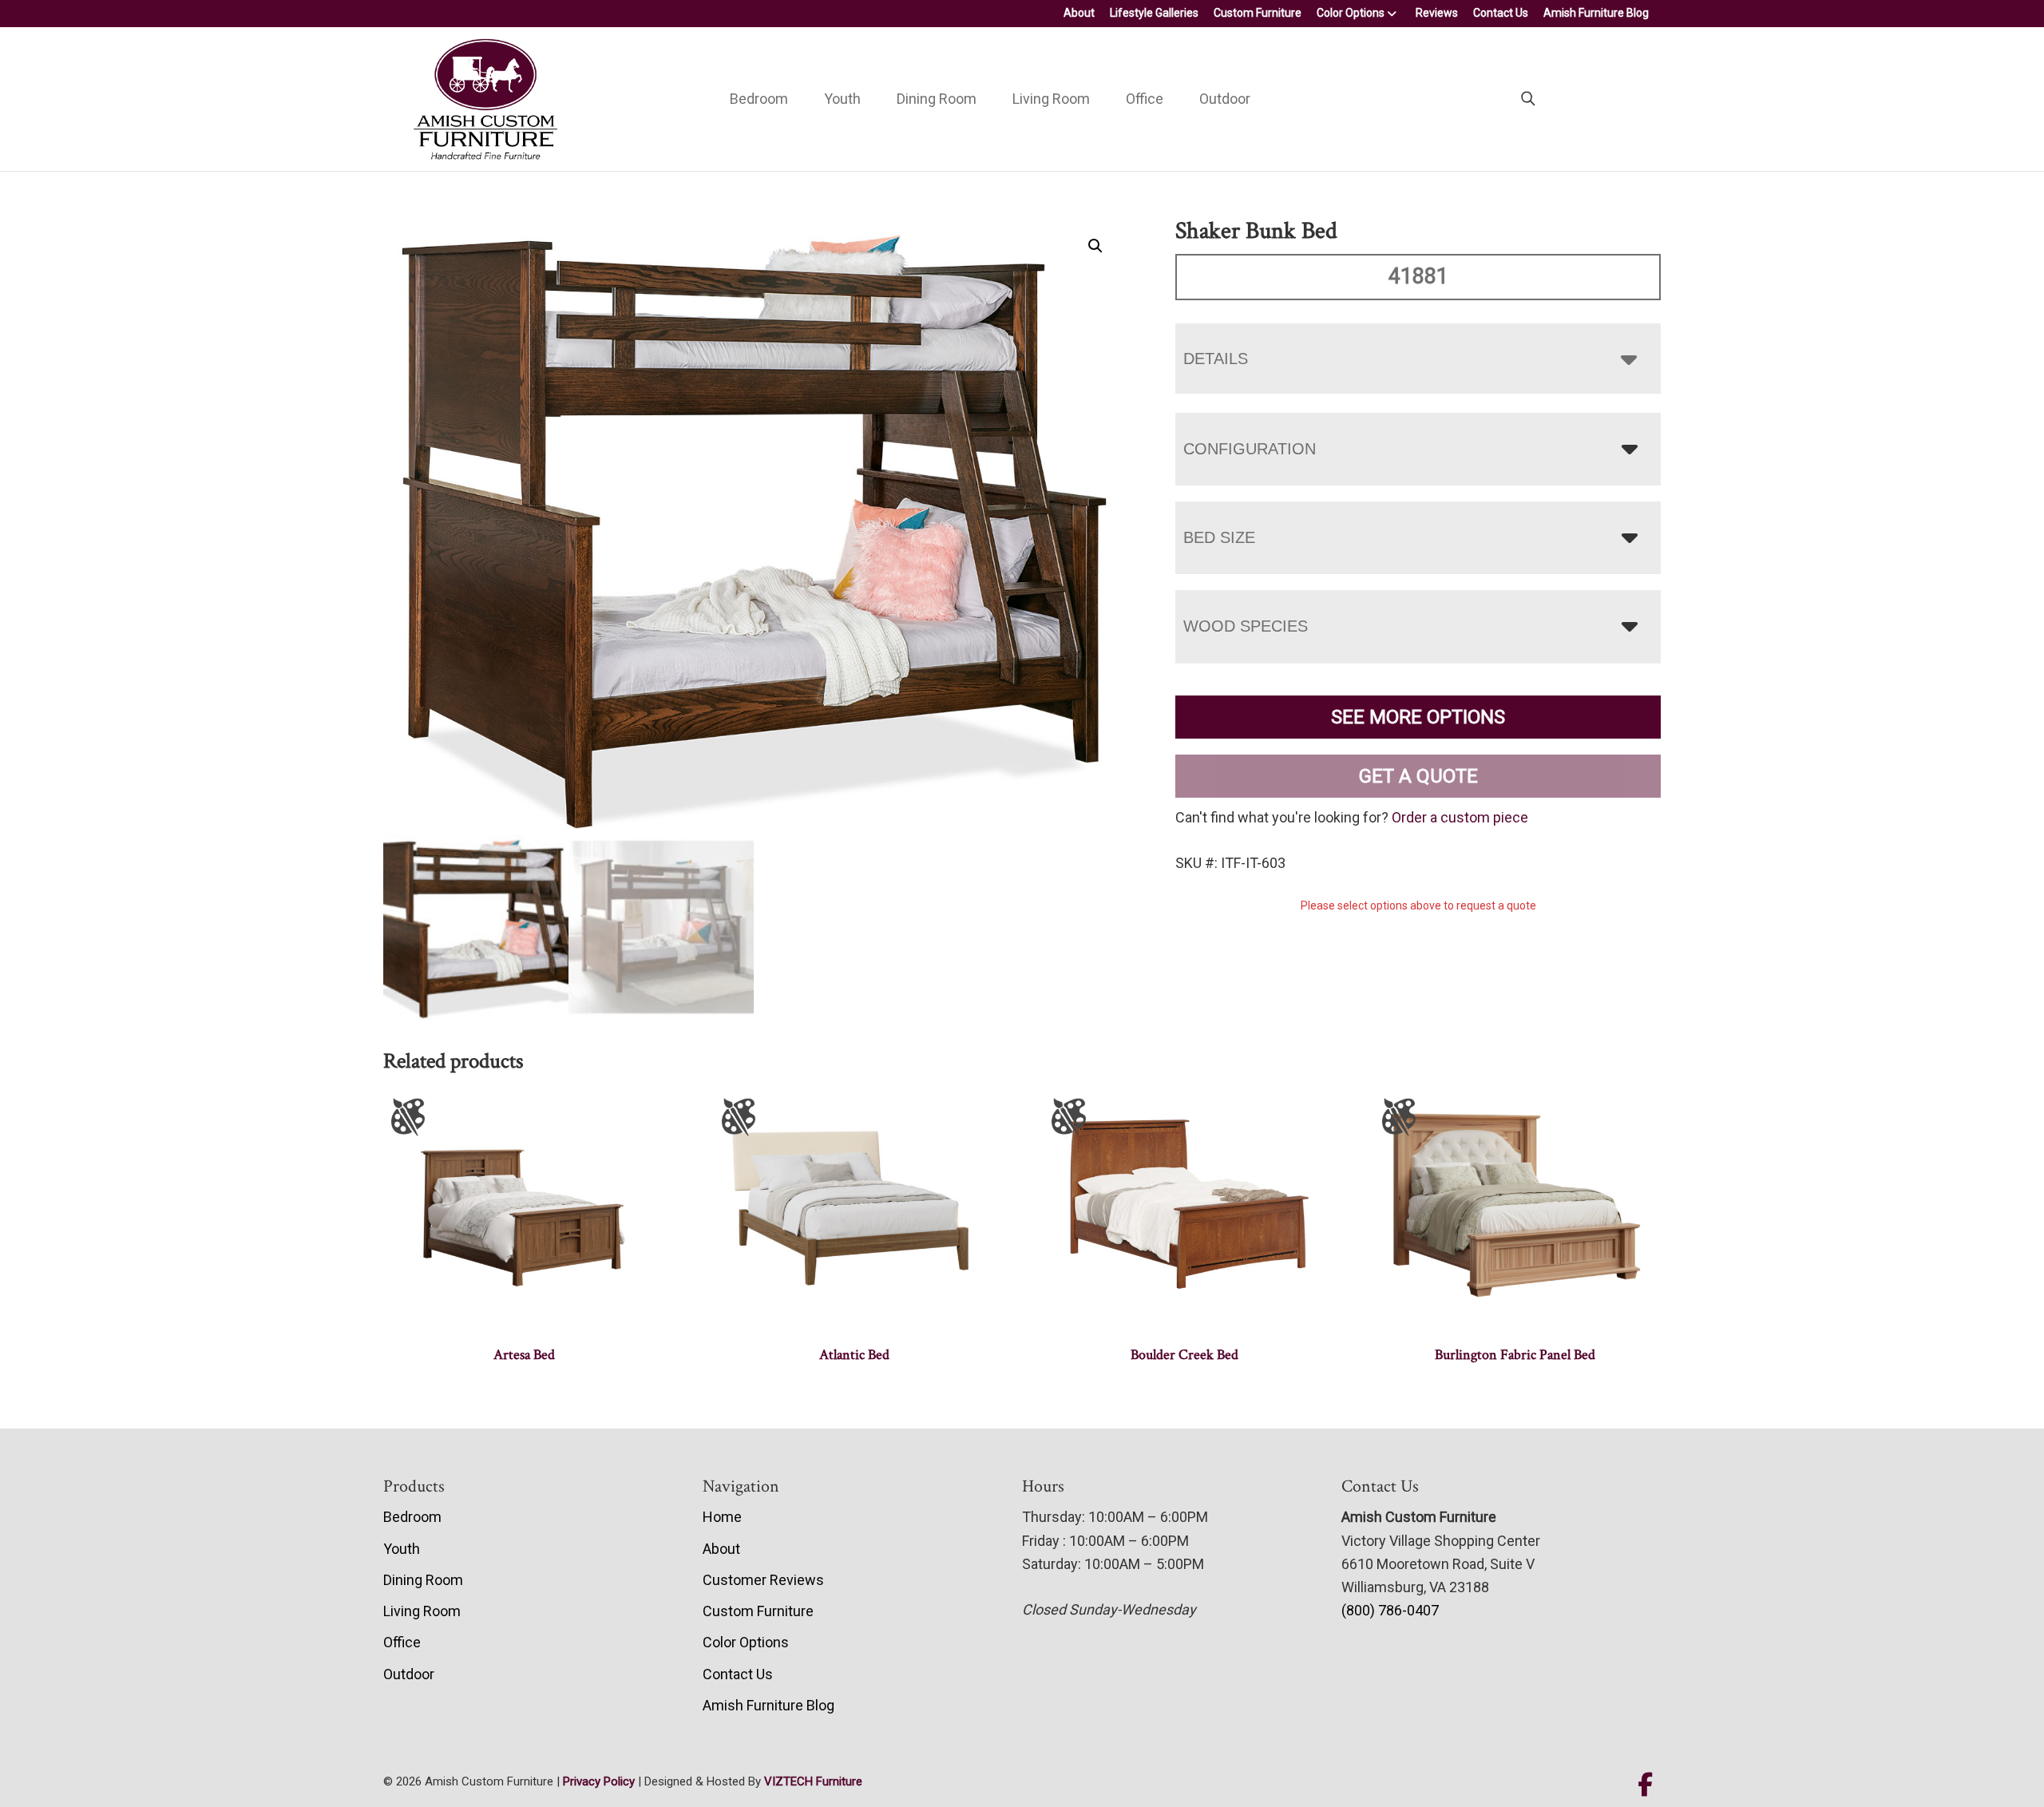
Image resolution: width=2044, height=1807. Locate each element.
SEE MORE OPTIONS (1418, 717)
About (1079, 13)
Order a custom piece (1460, 817)
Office (1145, 99)
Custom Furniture (1258, 13)
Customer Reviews (763, 1580)
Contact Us (1501, 13)
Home (722, 1517)
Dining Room (937, 99)
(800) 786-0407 (1390, 1610)
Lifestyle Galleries (1154, 13)
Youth (842, 99)
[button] (1095, 246)
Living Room (1051, 99)
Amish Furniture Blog (1596, 13)
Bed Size (1219, 537)
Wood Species (1246, 626)
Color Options (1351, 13)
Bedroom (759, 99)
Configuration (1250, 449)
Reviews (1437, 13)
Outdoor (1225, 99)
